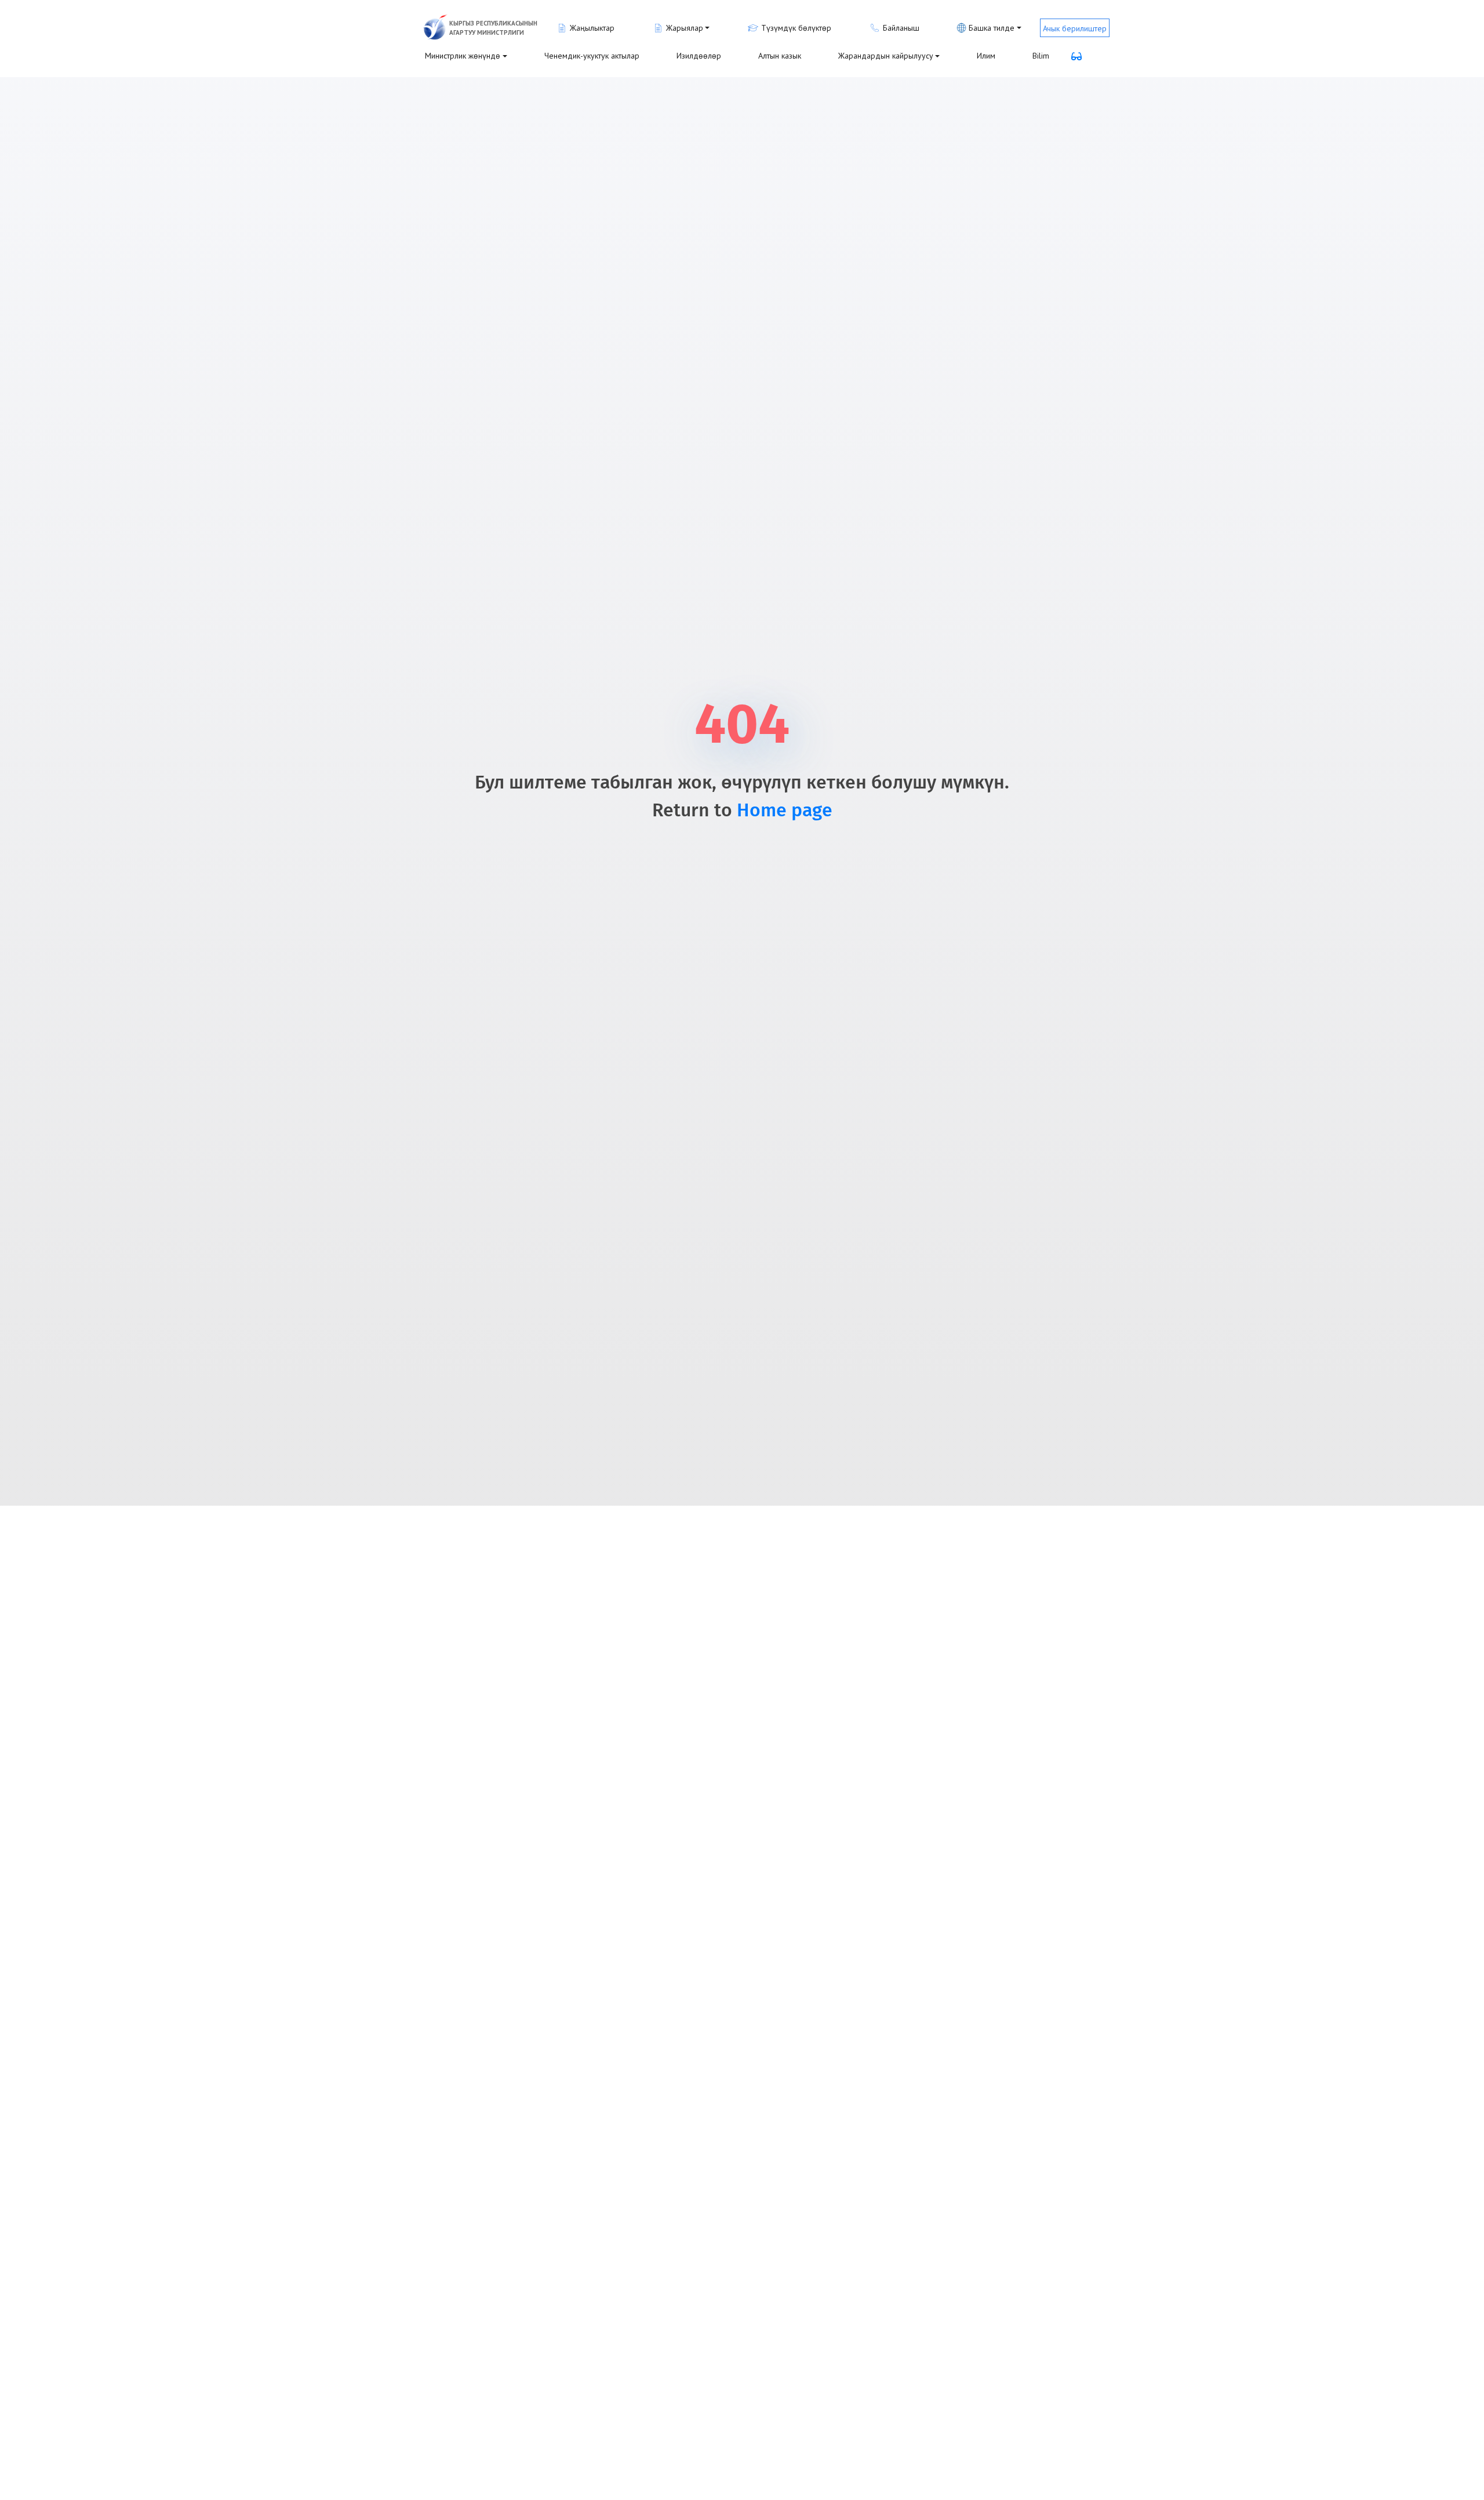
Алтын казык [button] (780, 56)
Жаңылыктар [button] (592, 28)
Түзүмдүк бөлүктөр (796, 28)
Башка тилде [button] (992, 28)
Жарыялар (685, 28)
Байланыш (901, 28)
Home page (785, 811)
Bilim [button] (1041, 56)
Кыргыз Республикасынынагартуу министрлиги (493, 28)
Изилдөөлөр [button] (699, 56)
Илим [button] (986, 56)
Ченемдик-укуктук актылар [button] (592, 56)
